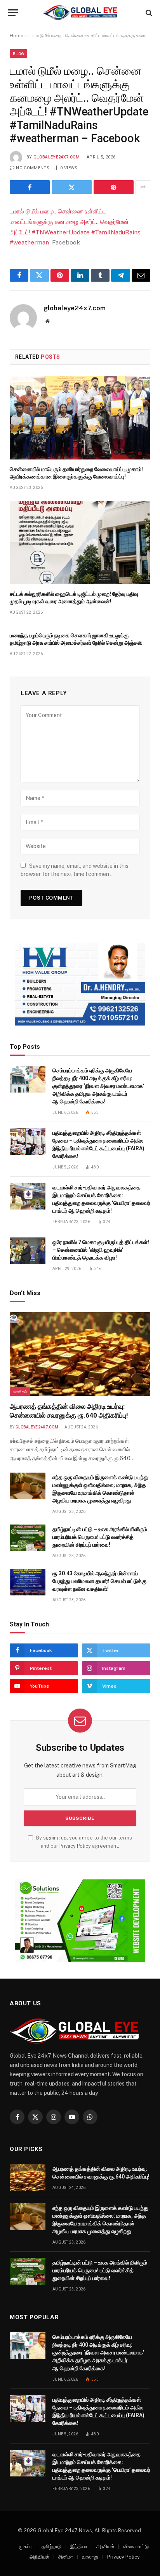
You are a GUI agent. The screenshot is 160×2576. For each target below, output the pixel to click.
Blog (18, 53)
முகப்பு (26, 2546)
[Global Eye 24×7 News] (80, 13)
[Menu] (13, 13)
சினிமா (66, 2557)
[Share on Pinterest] (114, 187)
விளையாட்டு (136, 2546)
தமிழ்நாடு (51, 2546)
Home (17, 36)
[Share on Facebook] (30, 187)
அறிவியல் (39, 2557)
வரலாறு (90, 2557)
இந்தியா (79, 2546)
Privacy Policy (75, 1846)
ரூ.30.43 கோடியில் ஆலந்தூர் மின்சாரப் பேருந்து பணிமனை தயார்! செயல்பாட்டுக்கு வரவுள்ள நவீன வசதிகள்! (99, 1581)
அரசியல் (105, 2546)
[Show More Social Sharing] (143, 187)
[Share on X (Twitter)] (72, 187)
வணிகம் (20, 1392)
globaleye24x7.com (57, 157)
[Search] (148, 13)
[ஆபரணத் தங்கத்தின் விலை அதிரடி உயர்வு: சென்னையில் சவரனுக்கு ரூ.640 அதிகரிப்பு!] (80, 1354)
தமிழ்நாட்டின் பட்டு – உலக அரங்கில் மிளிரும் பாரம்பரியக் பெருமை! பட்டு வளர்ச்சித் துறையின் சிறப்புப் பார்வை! (100, 1537)
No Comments (33, 168)
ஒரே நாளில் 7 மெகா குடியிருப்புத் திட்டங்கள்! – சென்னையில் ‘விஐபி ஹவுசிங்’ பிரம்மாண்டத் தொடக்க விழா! (101, 1250)
